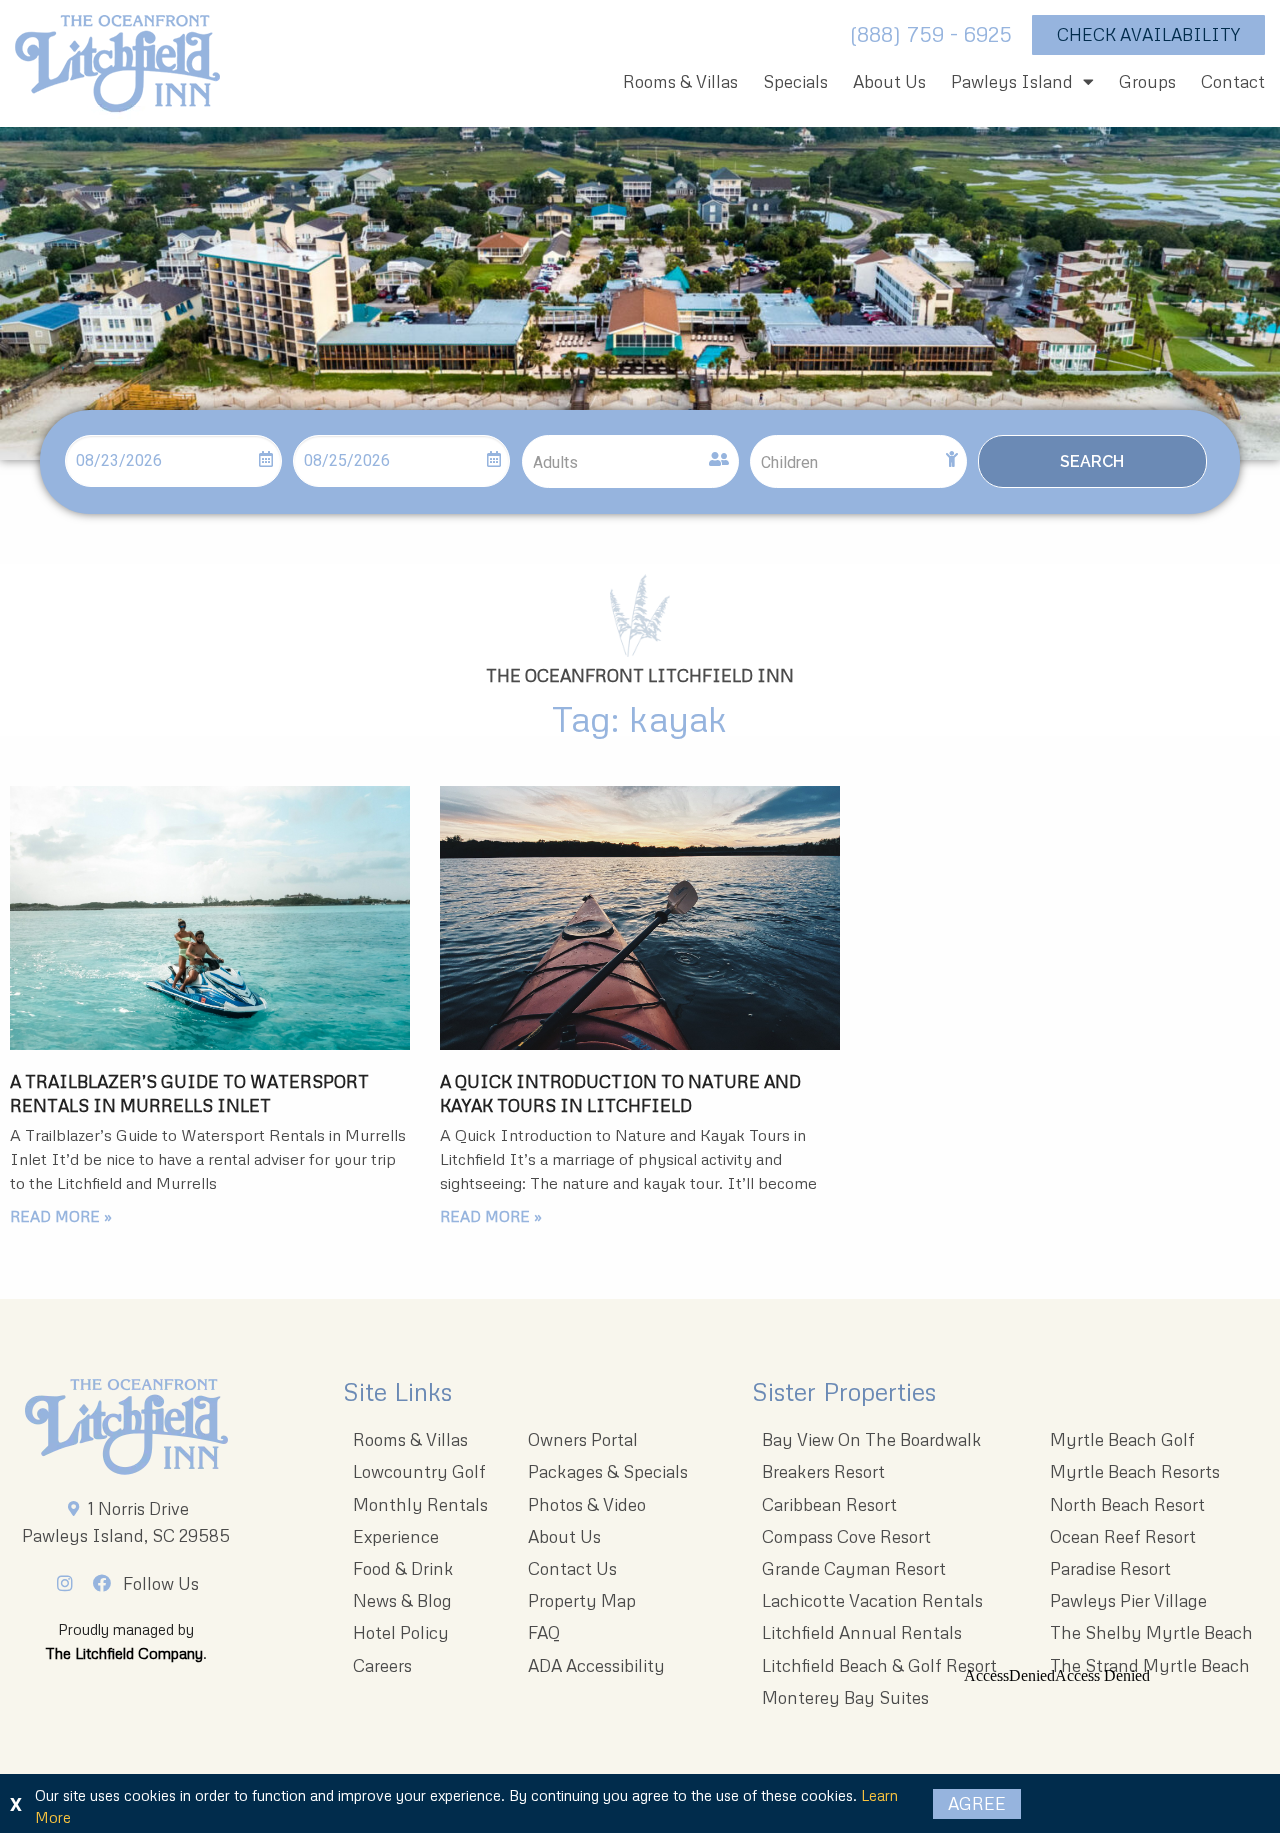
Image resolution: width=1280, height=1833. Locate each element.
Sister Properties (844, 1391)
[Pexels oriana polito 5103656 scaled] (210, 918)
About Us (889, 81)
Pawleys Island (1012, 81)
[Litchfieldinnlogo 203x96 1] (126, 1427)
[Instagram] (69, 1583)
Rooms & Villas (680, 81)
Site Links (397, 1391)
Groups (1147, 81)
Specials (795, 81)
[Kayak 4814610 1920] (640, 918)
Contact (1233, 81)
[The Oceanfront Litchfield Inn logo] (117, 68)
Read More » (61, 1216)
